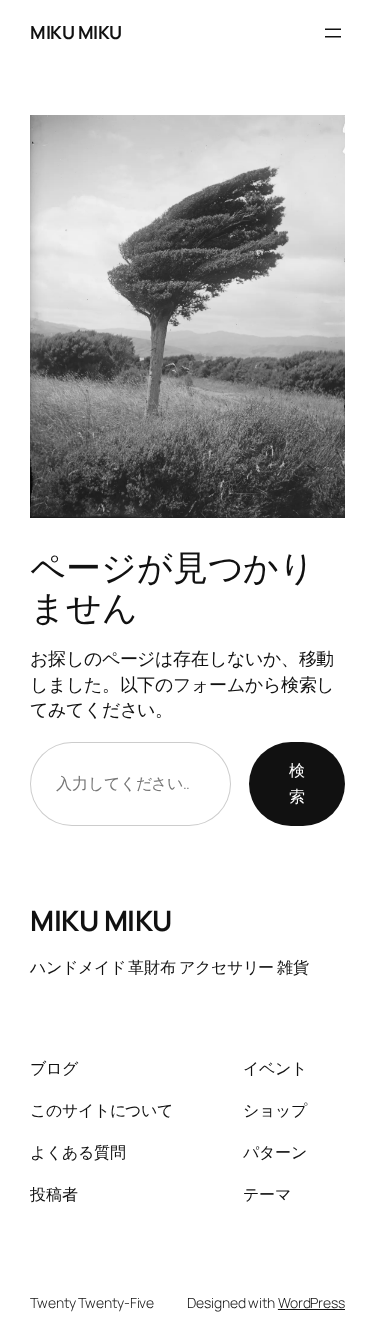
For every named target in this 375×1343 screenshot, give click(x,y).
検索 (297, 783)
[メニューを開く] (333, 33)
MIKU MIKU (76, 32)
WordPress (311, 1302)
